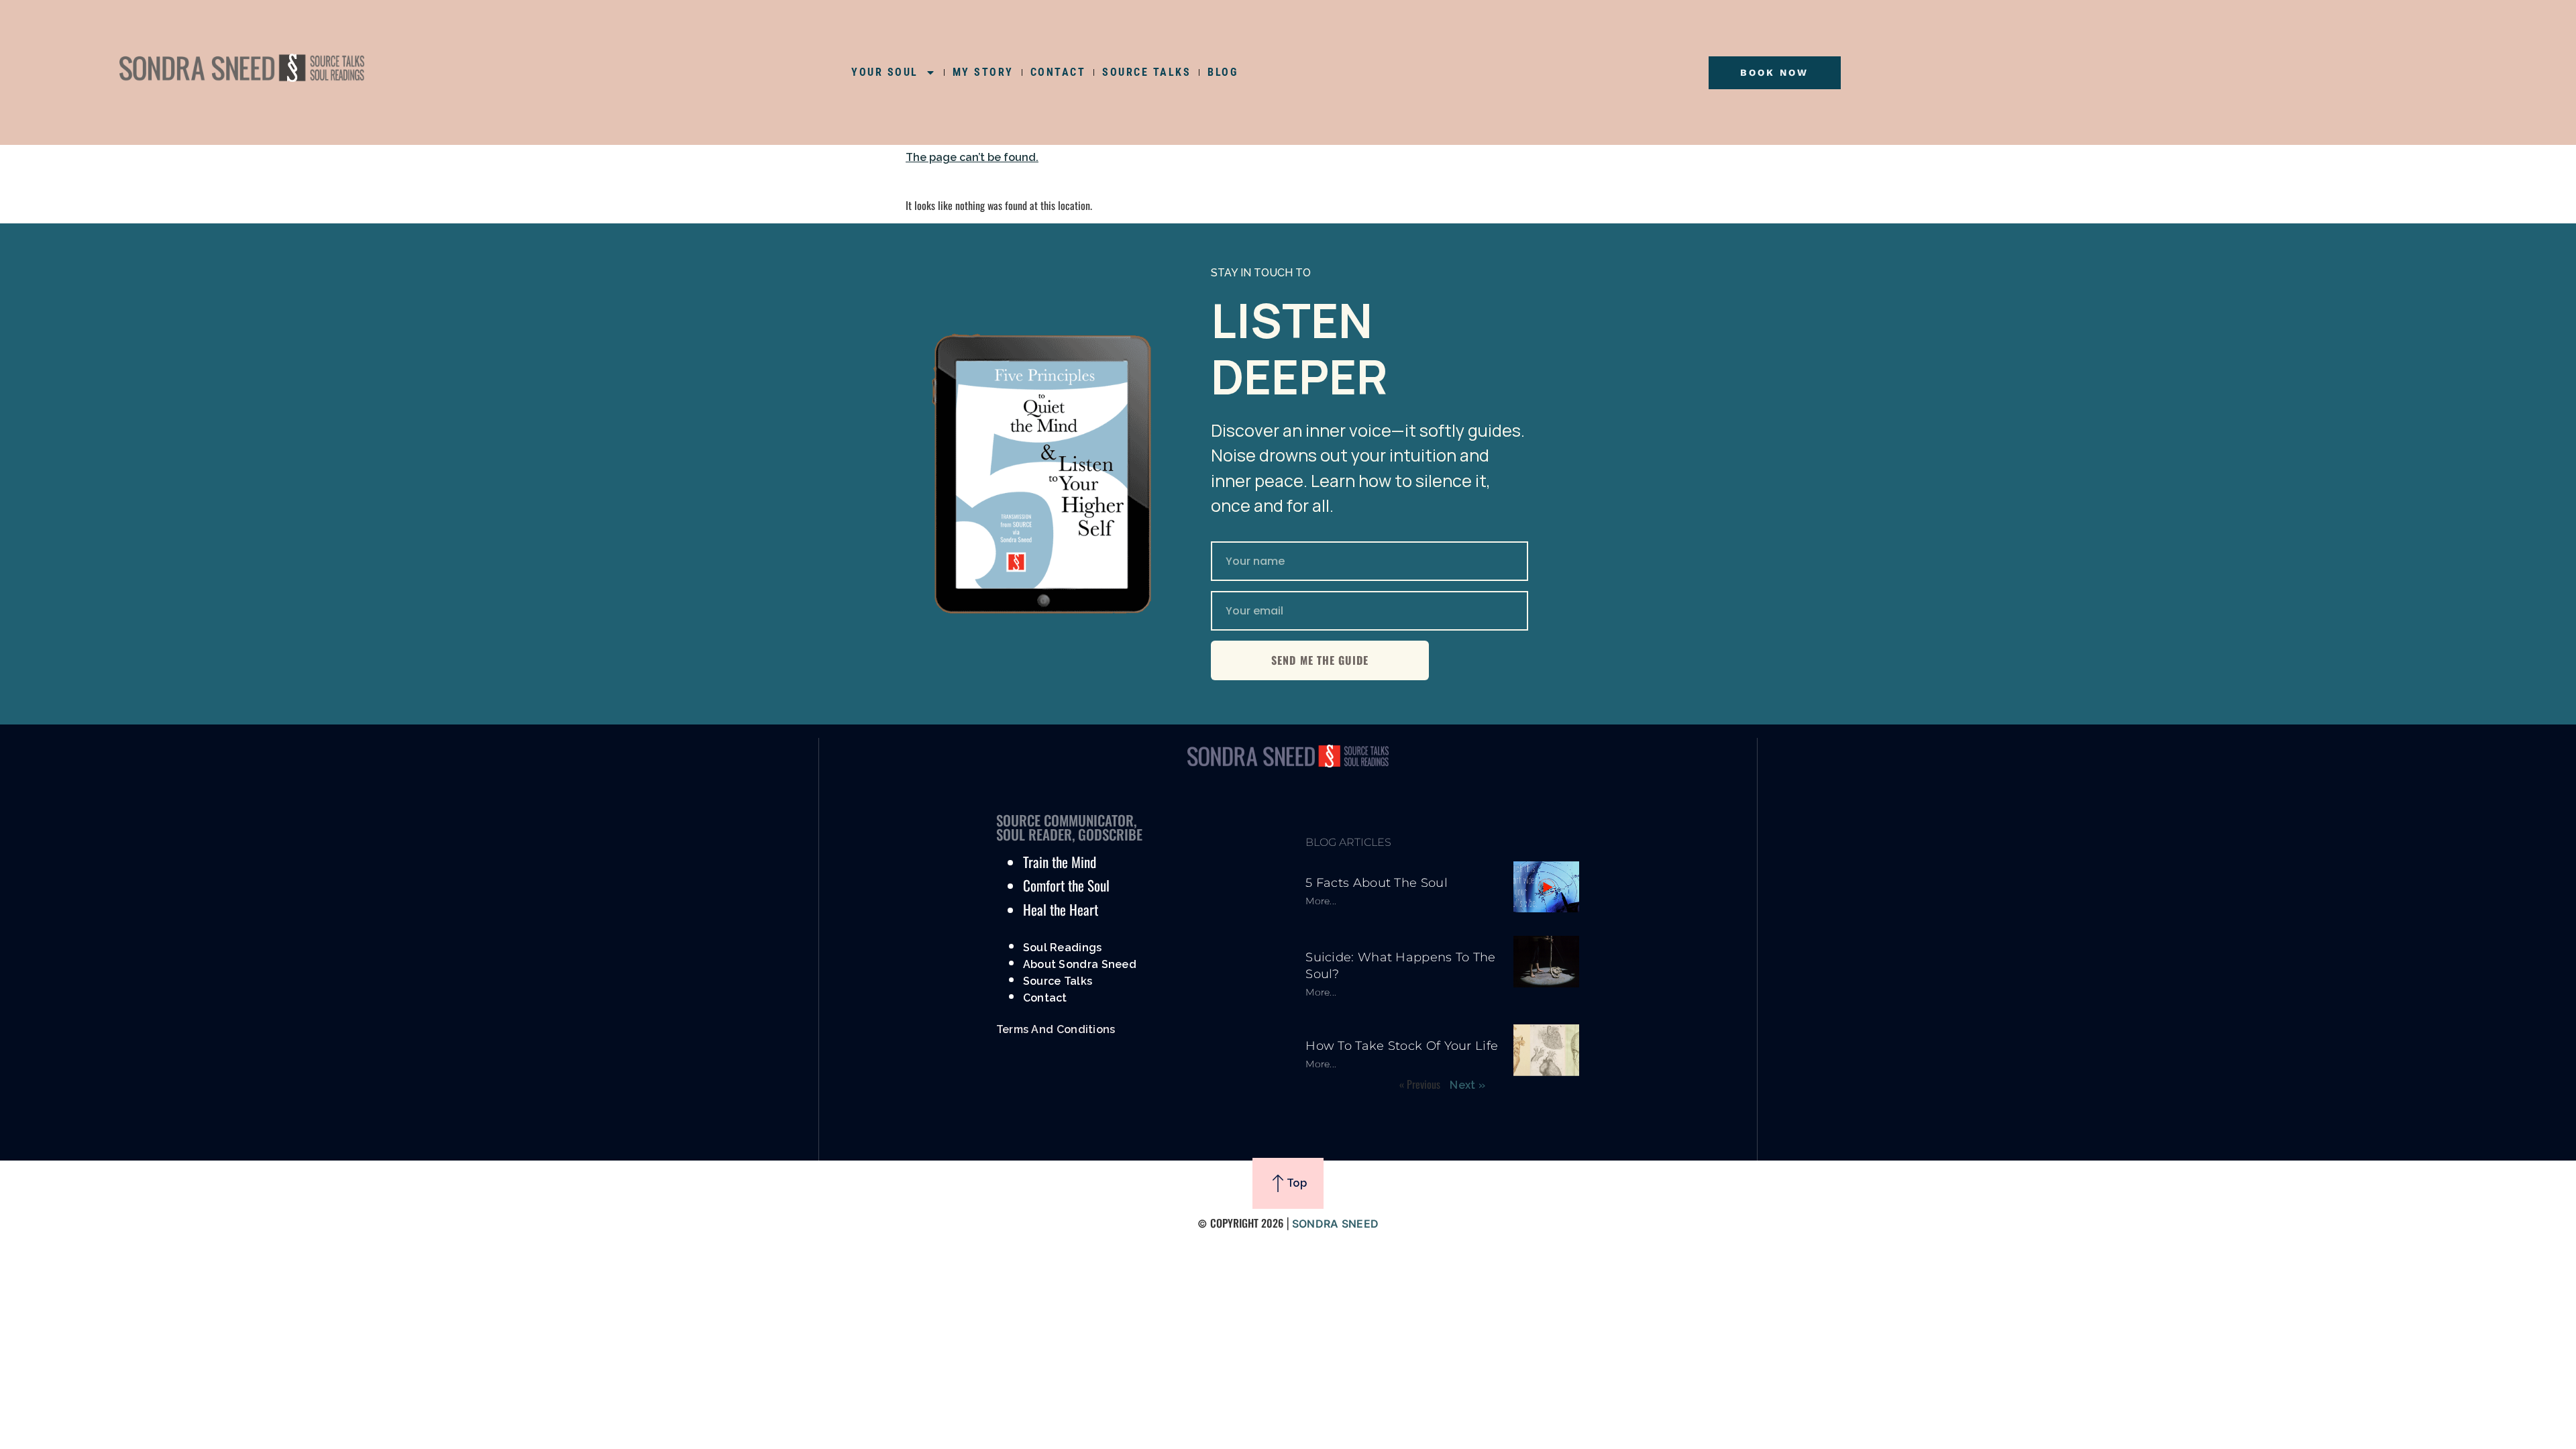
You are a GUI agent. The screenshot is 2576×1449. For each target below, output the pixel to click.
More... (1321, 901)
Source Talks (1058, 981)
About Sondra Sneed (1080, 964)
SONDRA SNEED (1336, 1224)
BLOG (1223, 72)
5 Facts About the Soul (1377, 883)
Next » (1467, 1085)
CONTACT (1058, 72)
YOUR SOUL (885, 72)
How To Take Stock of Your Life (1402, 1046)
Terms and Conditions (1056, 1029)
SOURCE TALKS (1146, 72)
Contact (1045, 998)
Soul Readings (1063, 948)
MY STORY (983, 72)
